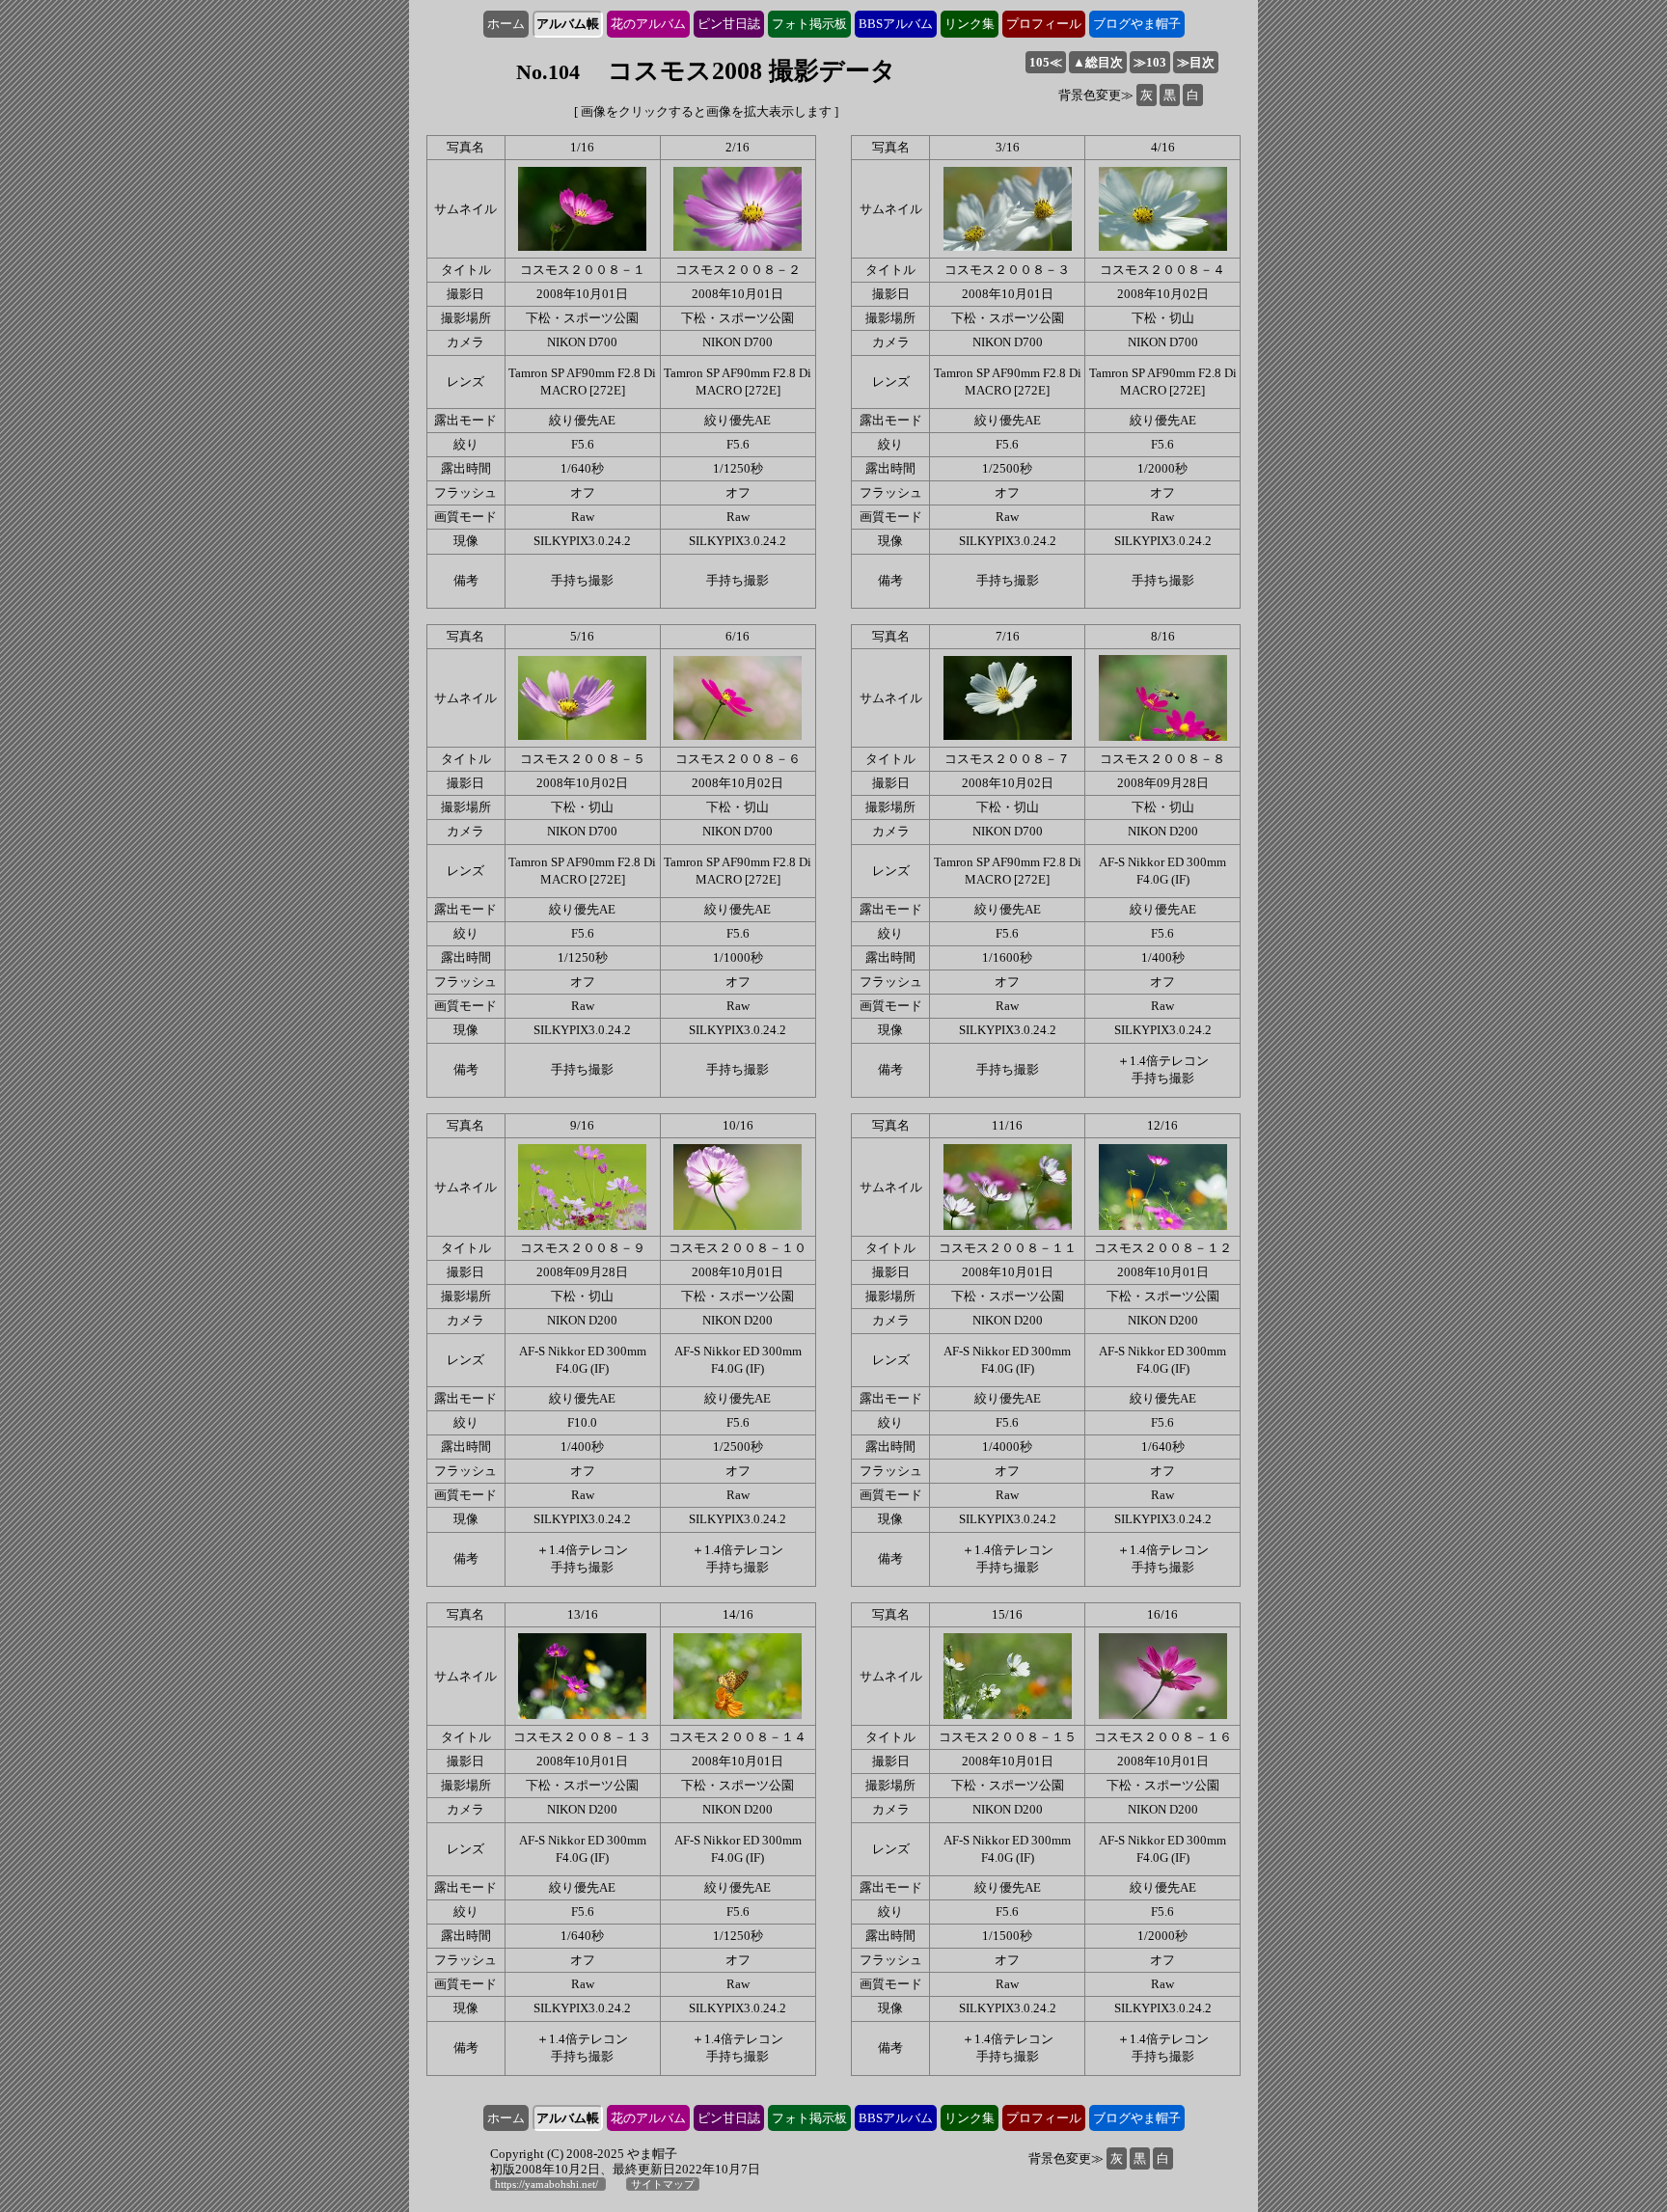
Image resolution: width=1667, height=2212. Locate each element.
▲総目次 (1098, 62)
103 (1150, 62)
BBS (896, 24)
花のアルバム (648, 24)
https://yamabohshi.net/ (548, 2184)
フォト (809, 24)
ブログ (1137, 24)
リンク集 (970, 24)
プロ (1044, 24)
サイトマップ (663, 2184)
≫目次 (1196, 62)
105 (1046, 62)
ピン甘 (729, 24)
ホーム (506, 24)
